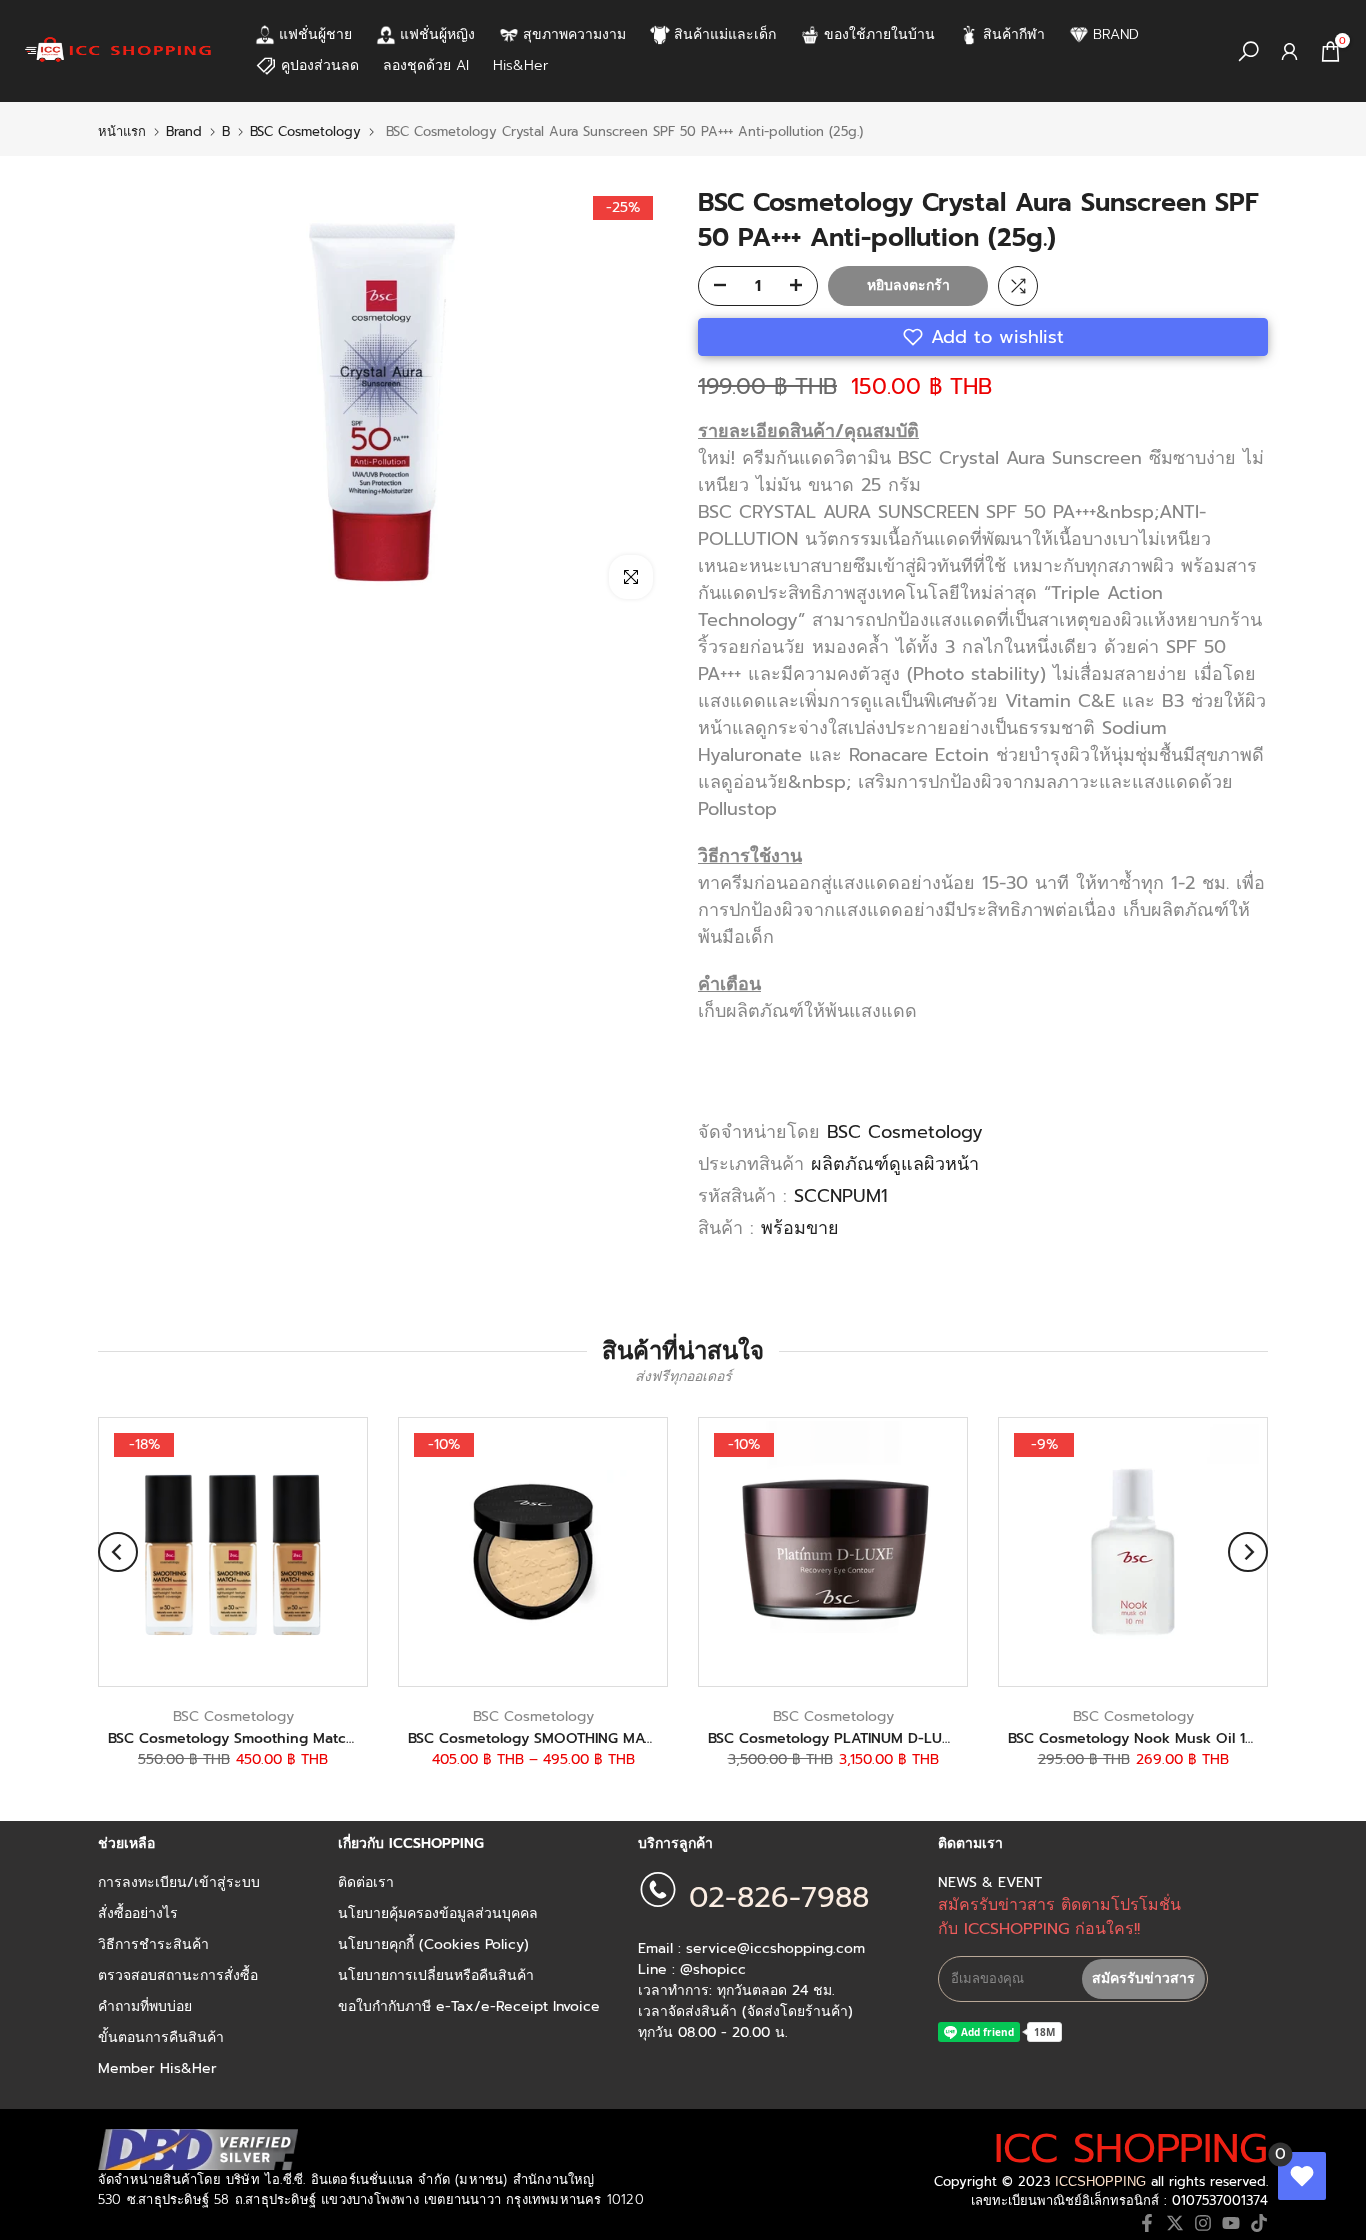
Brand (184, 131)
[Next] (1248, 1552)
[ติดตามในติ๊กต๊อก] (1259, 2223)
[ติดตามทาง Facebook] (1147, 2223)
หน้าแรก (122, 131)
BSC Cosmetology (305, 131)
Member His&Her (157, 2069)
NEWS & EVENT (990, 1883)
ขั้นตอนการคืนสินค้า (161, 2038)
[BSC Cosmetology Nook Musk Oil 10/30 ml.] (1133, 1552)
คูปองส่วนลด (320, 65)
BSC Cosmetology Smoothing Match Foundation (273, 1738)
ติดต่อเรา (366, 1883)
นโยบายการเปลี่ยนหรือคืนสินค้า (436, 1976)
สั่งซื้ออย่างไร (138, 1914)
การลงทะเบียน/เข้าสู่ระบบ (179, 1883)
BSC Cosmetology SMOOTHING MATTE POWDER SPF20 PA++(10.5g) (635, 1738)
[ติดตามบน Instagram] (1203, 2223)
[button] (983, 337)
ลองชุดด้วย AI (426, 65)
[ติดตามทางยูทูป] (1231, 2223)
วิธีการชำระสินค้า (153, 1945)
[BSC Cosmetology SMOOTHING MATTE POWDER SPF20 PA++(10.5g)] (533, 1552)
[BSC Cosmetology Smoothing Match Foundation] (233, 1552)
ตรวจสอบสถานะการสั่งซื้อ (178, 1976)
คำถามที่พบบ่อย (145, 2007)
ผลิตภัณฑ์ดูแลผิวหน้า (895, 1164)
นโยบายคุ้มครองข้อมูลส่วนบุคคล (438, 1914)
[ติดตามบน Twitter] (1175, 2223)
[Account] (1289, 51)
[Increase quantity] (802, 287)
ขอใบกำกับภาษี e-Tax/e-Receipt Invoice (469, 2007)
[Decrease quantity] (714, 287)
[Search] (1248, 51)
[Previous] (118, 1552)
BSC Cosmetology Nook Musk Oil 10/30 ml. (1155, 1738)
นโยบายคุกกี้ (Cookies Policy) (433, 1945)
